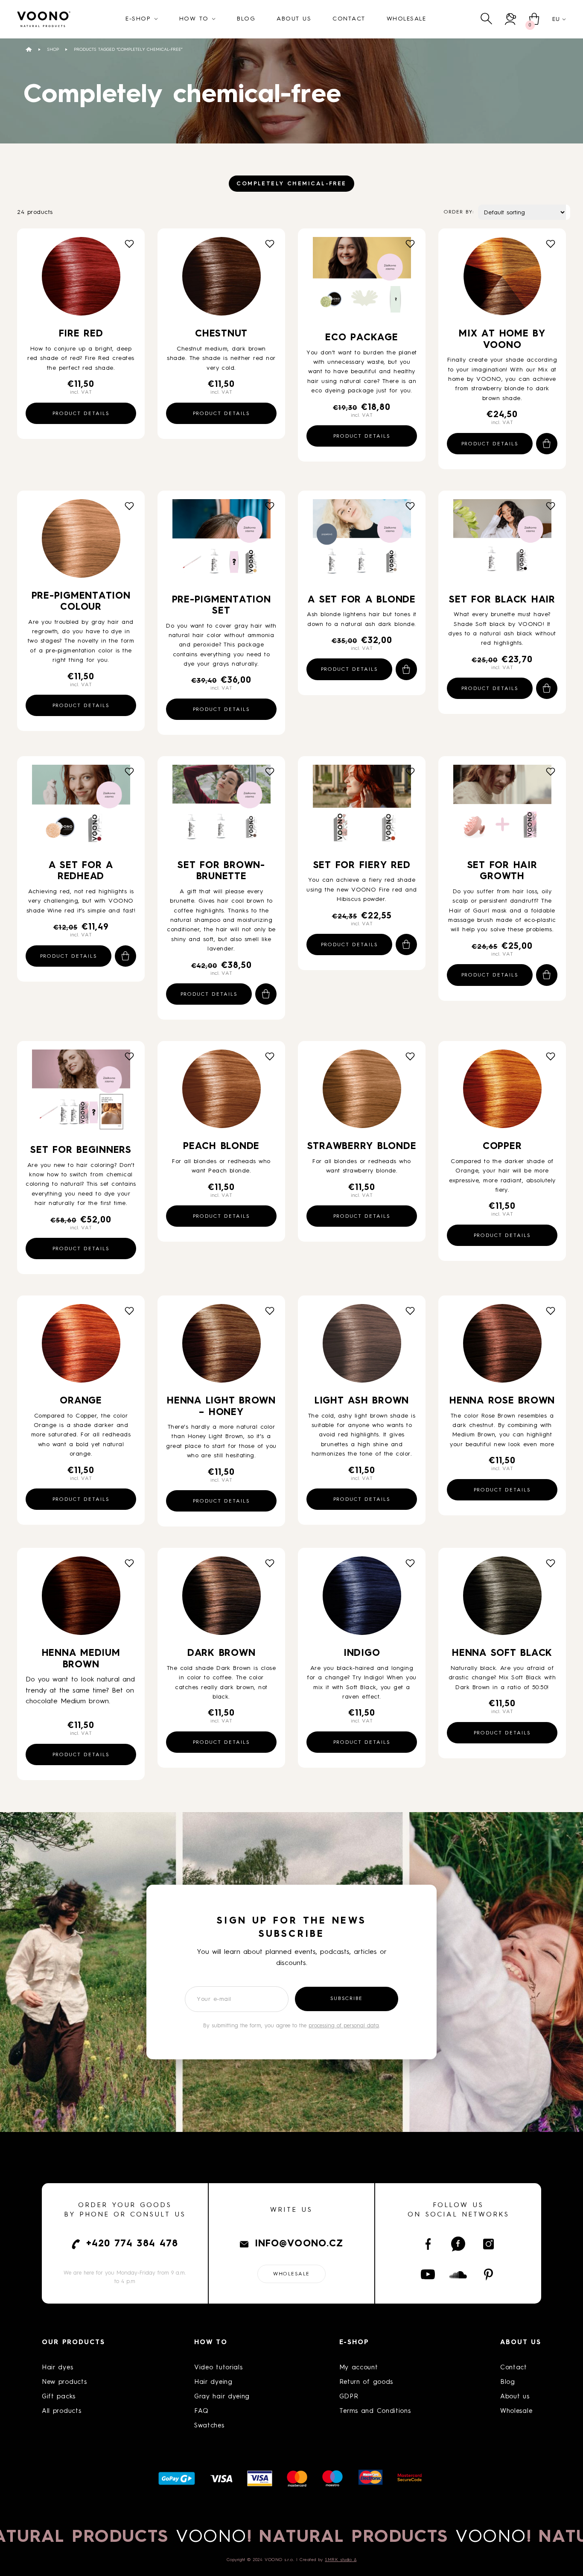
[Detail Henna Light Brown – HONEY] (222, 1346)
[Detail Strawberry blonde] (362, 1092)
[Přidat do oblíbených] (129, 244)
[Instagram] (488, 2244)
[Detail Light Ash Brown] (362, 1346)
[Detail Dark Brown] (222, 1599)
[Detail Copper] (502, 1092)
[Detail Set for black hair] (502, 544)
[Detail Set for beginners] (81, 1094)
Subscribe (347, 1999)
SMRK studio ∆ (341, 2560)
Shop (53, 50)
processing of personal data (344, 2026)
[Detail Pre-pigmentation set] (222, 544)
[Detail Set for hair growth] (502, 809)
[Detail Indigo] (362, 1599)
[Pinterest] (488, 2275)
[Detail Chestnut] (222, 279)
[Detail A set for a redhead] (81, 809)
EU (556, 19)
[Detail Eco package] (362, 281)
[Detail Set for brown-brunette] (222, 809)
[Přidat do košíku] (547, 444)
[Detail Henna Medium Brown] (81, 1599)
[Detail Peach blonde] (222, 1092)
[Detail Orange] (81, 1346)
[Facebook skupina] (458, 2244)
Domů (29, 49)
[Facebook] (428, 2244)
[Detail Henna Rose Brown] (502, 1346)
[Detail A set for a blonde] (362, 544)
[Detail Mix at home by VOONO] (502, 279)
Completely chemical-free (291, 184)
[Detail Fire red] (81, 279)
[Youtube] (428, 2275)
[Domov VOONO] (44, 19)
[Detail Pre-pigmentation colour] (81, 542)
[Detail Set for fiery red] (362, 809)
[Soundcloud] (458, 2275)
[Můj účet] (511, 19)
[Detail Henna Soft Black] (502, 1599)
